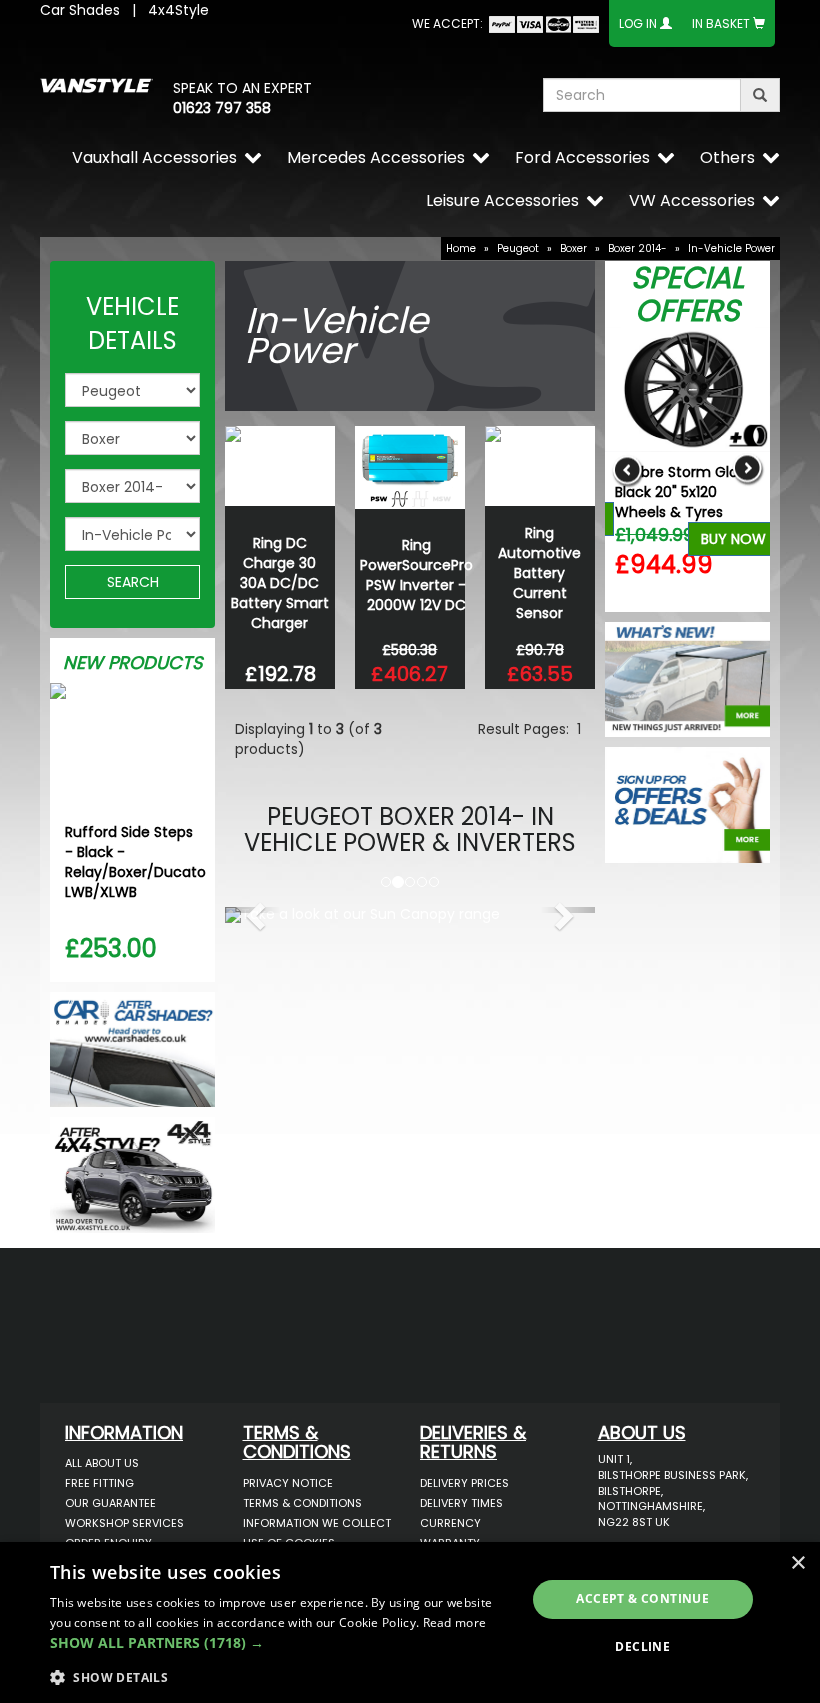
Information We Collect (317, 1523)
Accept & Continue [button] (642, 1598)
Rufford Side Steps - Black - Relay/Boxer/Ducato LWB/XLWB (135, 862)
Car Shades (80, 10)
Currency (450, 1523)
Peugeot (518, 248)
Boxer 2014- (637, 248)
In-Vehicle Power (731, 248)
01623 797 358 (222, 108)
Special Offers (687, 294)
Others (727, 157)
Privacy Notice (288, 1483)
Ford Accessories (582, 157)
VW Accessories (692, 200)
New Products (133, 662)
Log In (638, 23)
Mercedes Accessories (376, 157)
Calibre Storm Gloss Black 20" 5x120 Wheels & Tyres (683, 492)
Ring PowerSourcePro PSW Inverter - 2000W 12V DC (416, 575)
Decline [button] (642, 1646)
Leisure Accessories (502, 200)
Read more (455, 1622)
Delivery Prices (464, 1483)
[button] (253, 910)
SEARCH (133, 582)
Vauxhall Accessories (154, 157)
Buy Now (733, 539)
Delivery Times (461, 1503)
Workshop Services (124, 1523)
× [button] (797, 1563)
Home (461, 248)
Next (747, 469)
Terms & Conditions (302, 1503)
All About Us (102, 1463)
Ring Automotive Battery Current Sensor (539, 573)
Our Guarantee (110, 1503)
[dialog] (410, 1622)
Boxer (573, 248)
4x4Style (178, 10)
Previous (627, 469)
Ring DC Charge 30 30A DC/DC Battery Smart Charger (280, 583)
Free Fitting (99, 1483)
